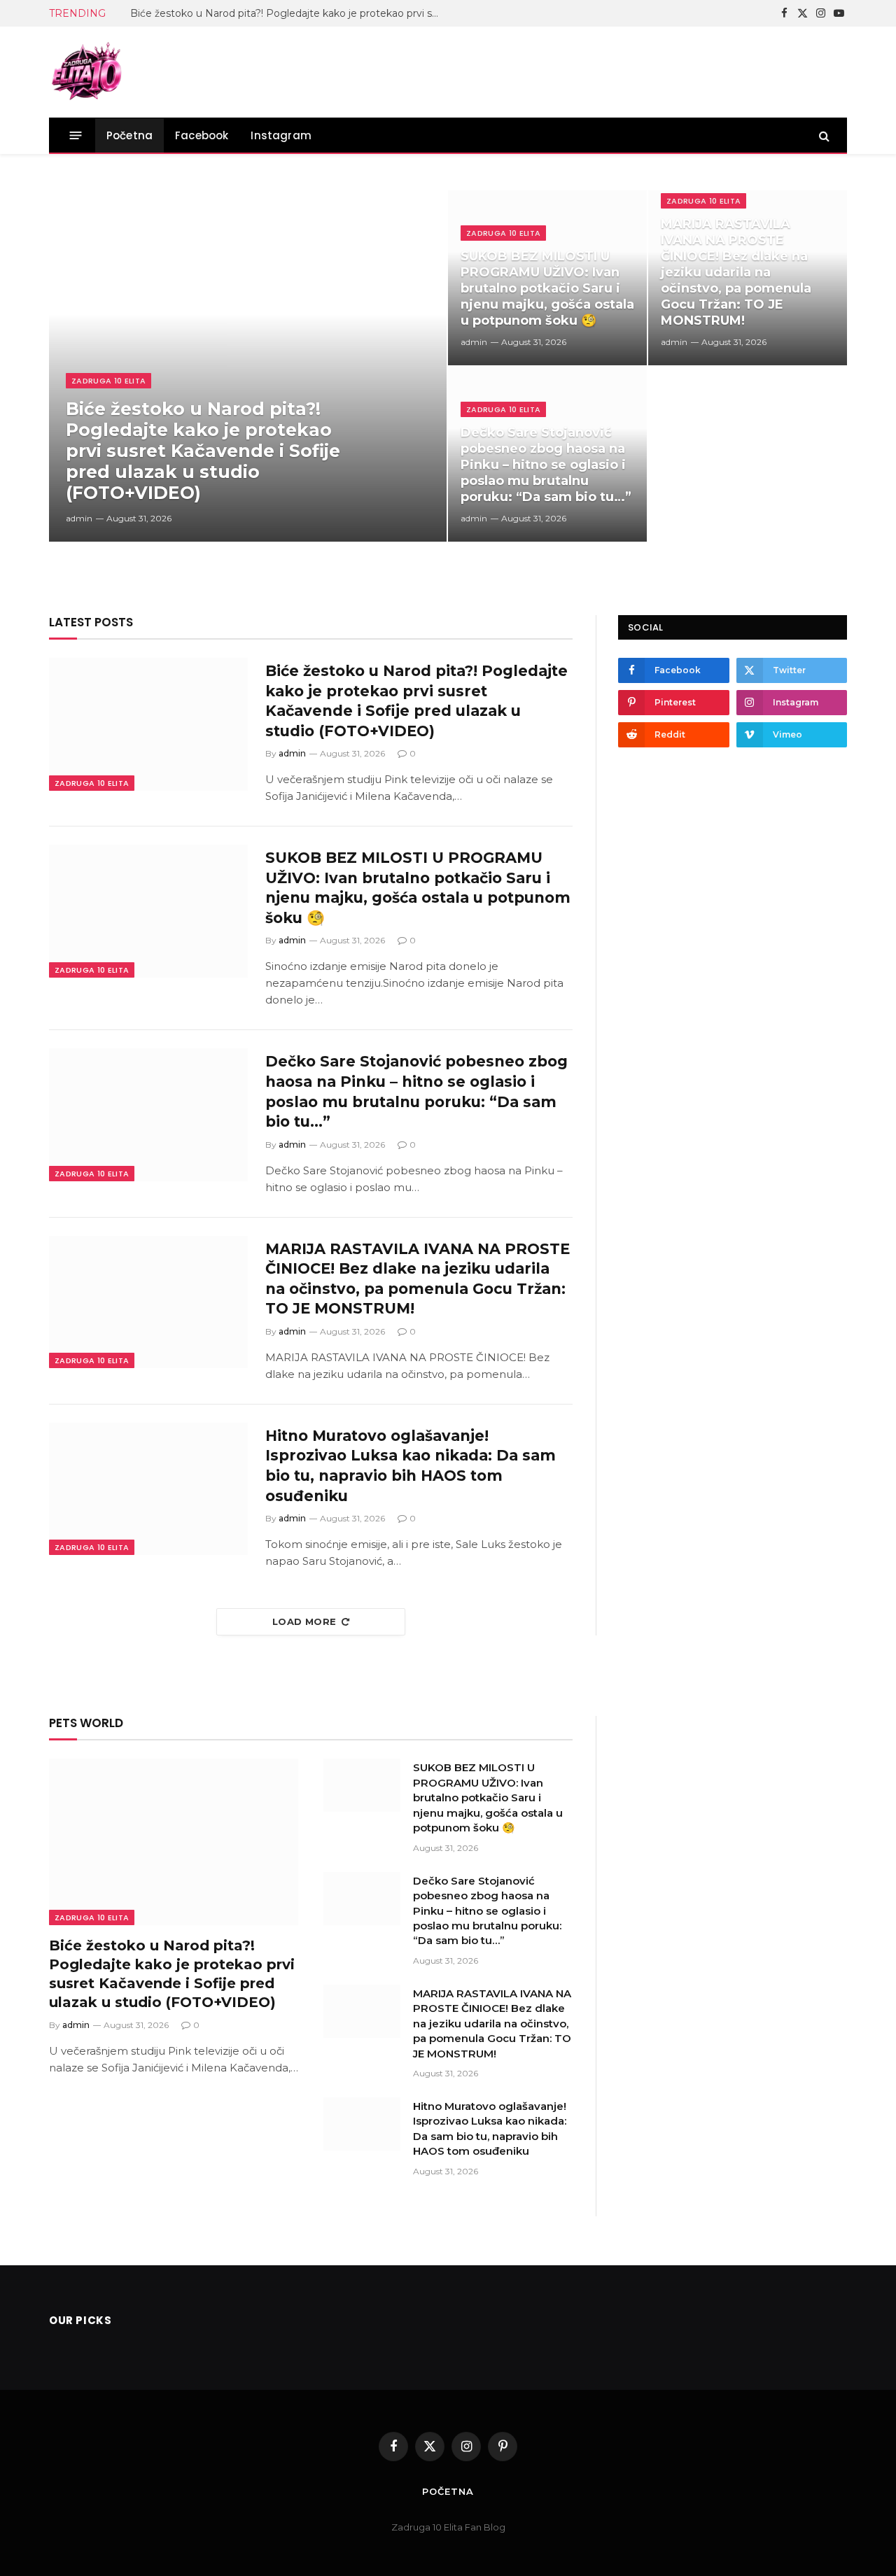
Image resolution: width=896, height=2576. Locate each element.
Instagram (281, 135)
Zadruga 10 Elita (108, 381)
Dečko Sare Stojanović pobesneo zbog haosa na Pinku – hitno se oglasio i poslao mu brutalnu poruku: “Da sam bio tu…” (546, 465)
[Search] (823, 135)
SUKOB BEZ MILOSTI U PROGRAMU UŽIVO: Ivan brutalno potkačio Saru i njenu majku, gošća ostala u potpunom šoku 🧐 (547, 288)
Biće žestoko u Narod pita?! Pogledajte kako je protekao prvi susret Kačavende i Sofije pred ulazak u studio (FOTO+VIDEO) (288, 13)
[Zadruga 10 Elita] (87, 72)
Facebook (202, 135)
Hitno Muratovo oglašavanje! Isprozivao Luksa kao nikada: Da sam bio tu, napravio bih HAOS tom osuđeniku (411, 1466)
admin (79, 518)
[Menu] (76, 135)
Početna (129, 135)
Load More (304, 1621)
